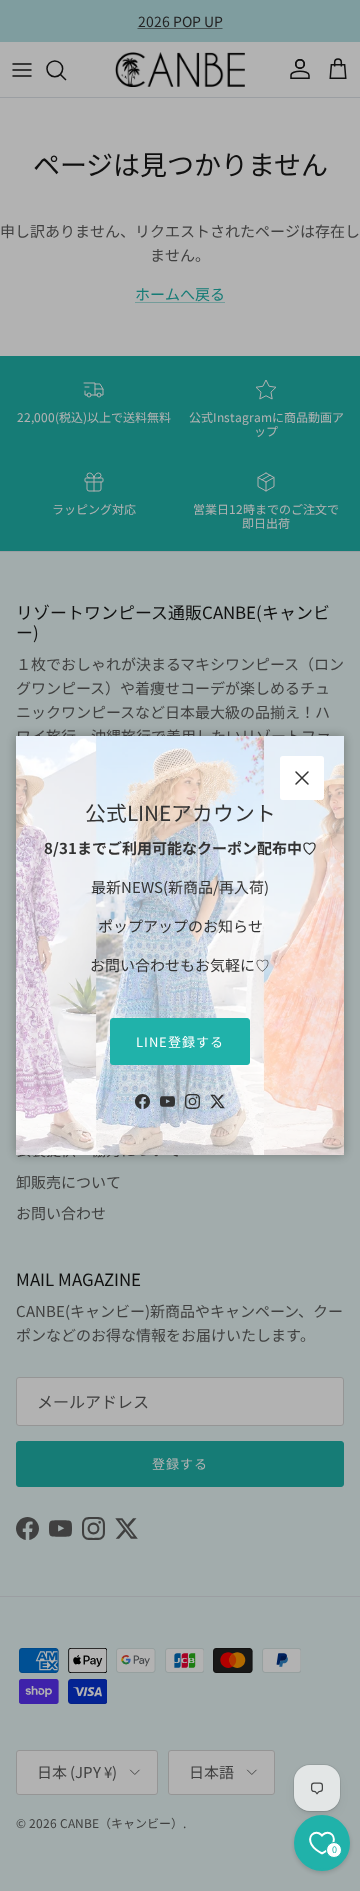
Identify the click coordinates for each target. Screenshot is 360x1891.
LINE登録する (180, 1041)
